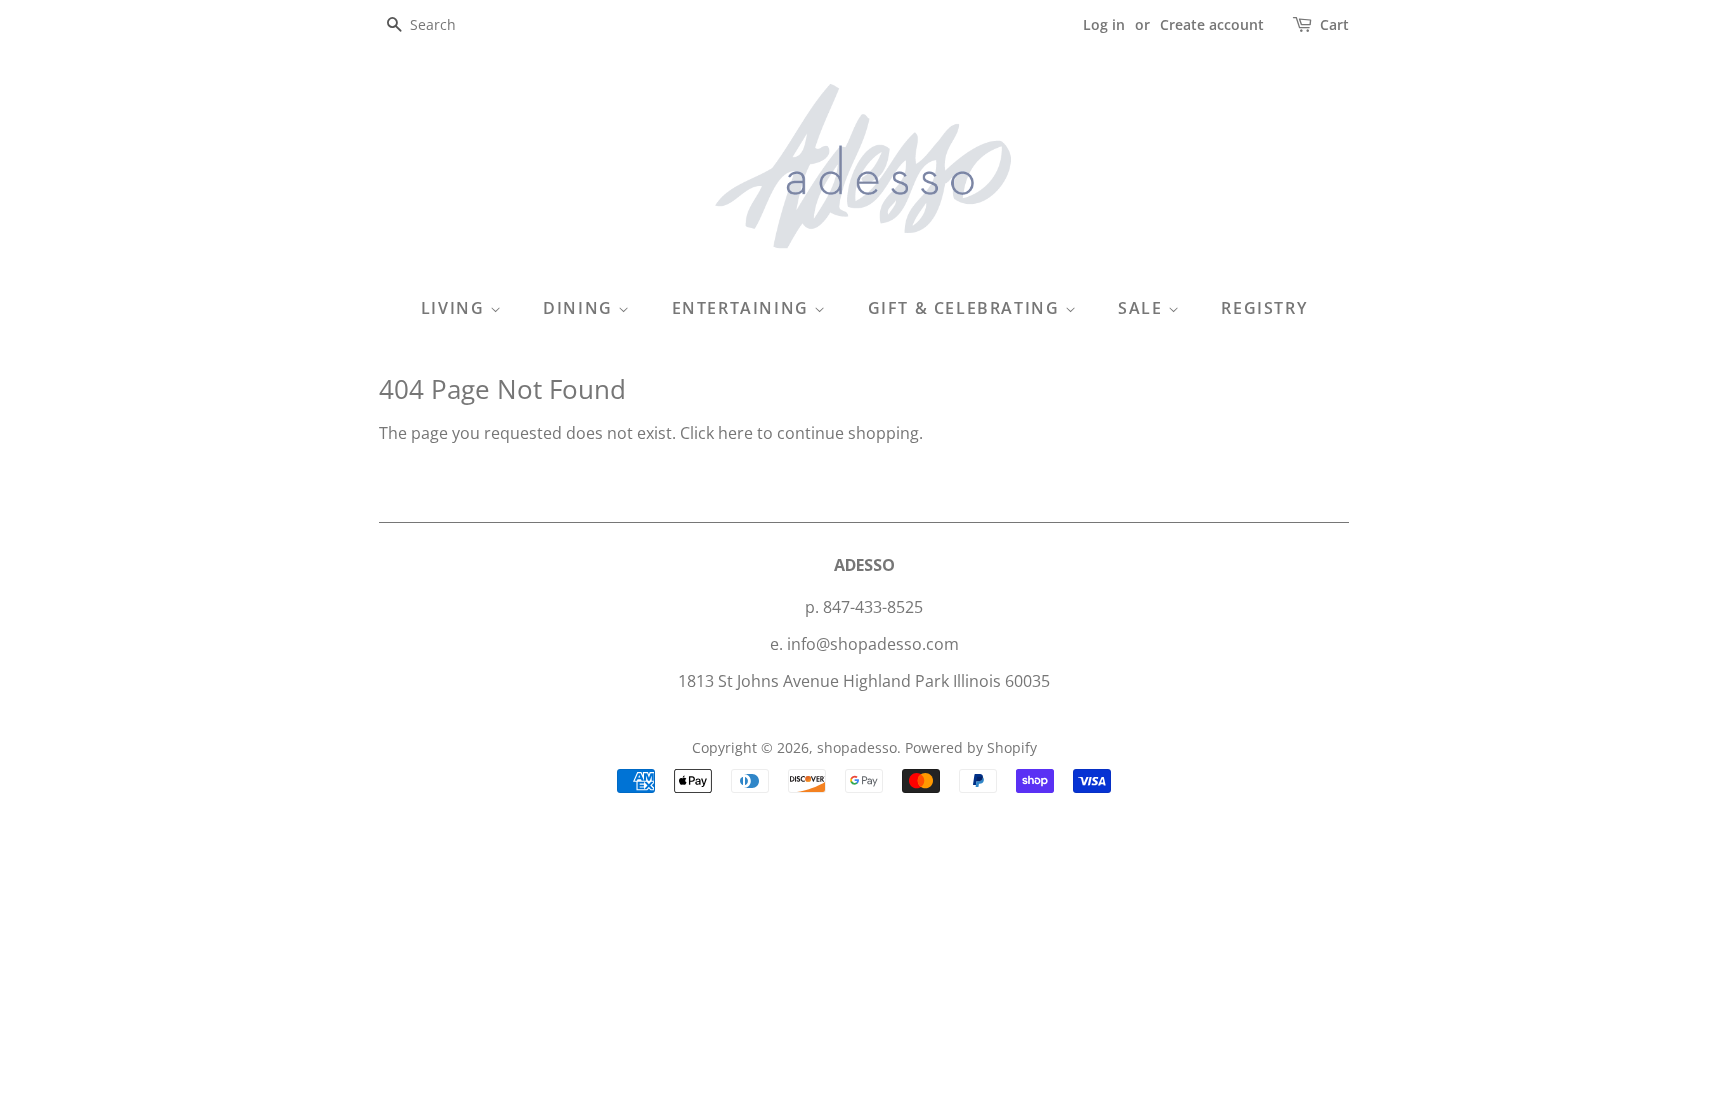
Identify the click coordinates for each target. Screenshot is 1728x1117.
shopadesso (857, 747)
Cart (1334, 24)
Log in (1104, 24)
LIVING (455, 308)
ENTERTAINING (743, 308)
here (735, 433)
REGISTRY (1264, 308)
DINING (580, 308)
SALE (1143, 308)
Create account (1212, 24)
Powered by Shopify (971, 747)
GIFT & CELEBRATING (966, 308)
